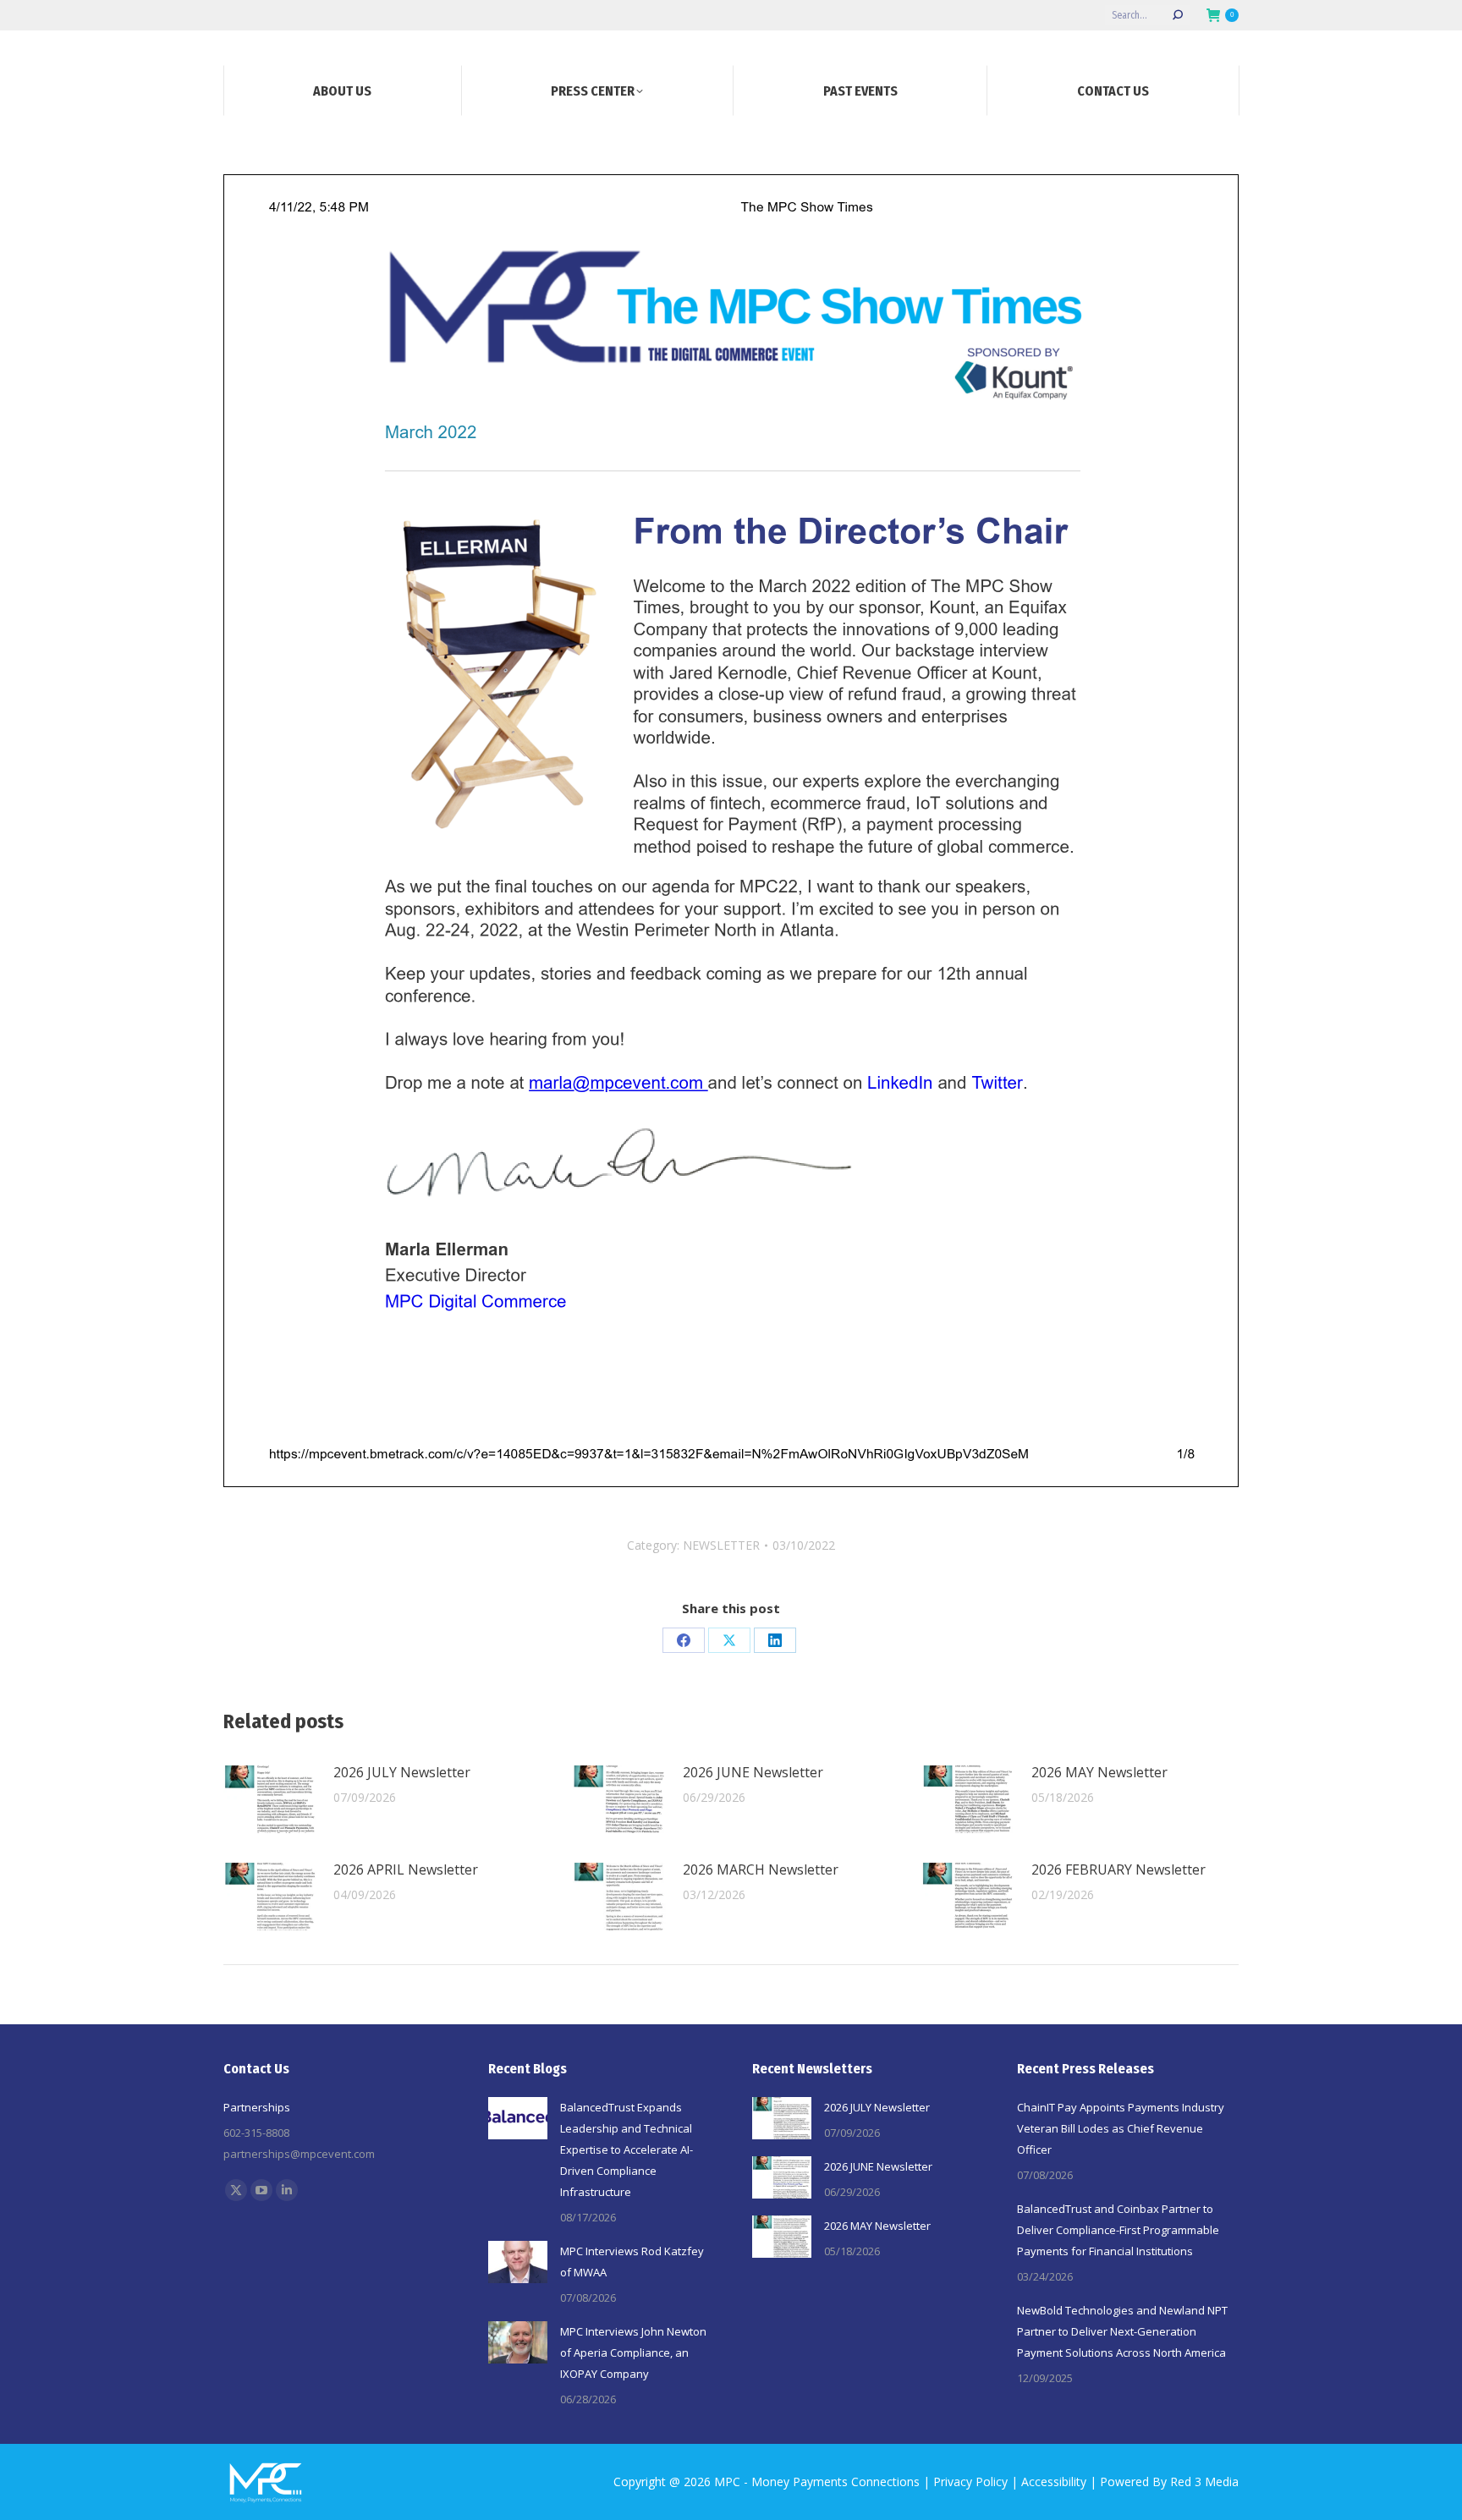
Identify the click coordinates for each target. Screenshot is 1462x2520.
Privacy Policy (970, 2482)
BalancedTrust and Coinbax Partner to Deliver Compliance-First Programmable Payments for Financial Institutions (1118, 2230)
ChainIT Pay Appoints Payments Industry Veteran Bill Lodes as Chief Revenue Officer (1121, 2128)
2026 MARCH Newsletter (761, 1869)
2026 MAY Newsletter (1099, 1772)
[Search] (1178, 15)
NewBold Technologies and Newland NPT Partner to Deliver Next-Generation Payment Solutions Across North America (1122, 2331)
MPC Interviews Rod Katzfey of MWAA (632, 2262)
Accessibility (1054, 2482)
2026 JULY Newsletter (402, 1772)
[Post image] (270, 1799)
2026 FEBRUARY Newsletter (1118, 1869)
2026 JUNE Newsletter (753, 1772)
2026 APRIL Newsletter (406, 1869)
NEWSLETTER (721, 1545)
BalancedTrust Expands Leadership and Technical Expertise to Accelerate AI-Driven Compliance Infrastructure (627, 2149)
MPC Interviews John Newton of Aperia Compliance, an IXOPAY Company (633, 2353)
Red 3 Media (1204, 2482)
